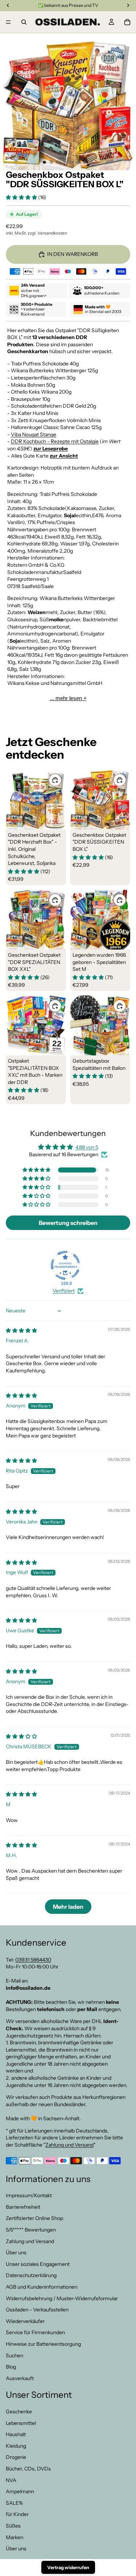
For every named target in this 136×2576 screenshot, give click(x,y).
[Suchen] (24, 22)
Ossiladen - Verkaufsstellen (37, 2310)
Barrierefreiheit (23, 2207)
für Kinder (17, 2515)
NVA (11, 2480)
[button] (22, 197)
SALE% (14, 2503)
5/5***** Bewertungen (31, 2230)
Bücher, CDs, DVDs (28, 2469)
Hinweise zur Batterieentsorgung (43, 2344)
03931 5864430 (33, 1960)
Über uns (16, 2253)
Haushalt (16, 2435)
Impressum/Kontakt (29, 2196)
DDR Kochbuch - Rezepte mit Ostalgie (55, 441)
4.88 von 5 (87, 1147)
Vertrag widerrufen (68, 2567)
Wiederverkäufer (25, 2321)
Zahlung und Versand (69, 2145)
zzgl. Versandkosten (47, 233)
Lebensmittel (21, 2423)
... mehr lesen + (68, 698)
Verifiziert (64, 1291)
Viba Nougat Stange (34, 434)
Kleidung (16, 2446)
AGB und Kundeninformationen (42, 2287)
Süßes (13, 2526)
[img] (21, 1330)
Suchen (15, 2356)
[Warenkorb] (127, 22)
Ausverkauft (20, 2378)
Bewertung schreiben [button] (68, 1223)
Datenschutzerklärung (31, 2276)
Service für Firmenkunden (35, 2333)
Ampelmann (20, 2492)
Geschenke (19, 2412)
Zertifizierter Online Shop (34, 2219)
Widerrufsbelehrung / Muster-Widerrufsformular (62, 2298)
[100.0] (65, 1265)
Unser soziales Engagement (38, 2264)
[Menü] (8, 22)
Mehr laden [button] (68, 1907)
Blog (11, 2367)
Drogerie (16, 2457)
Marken (15, 2537)
